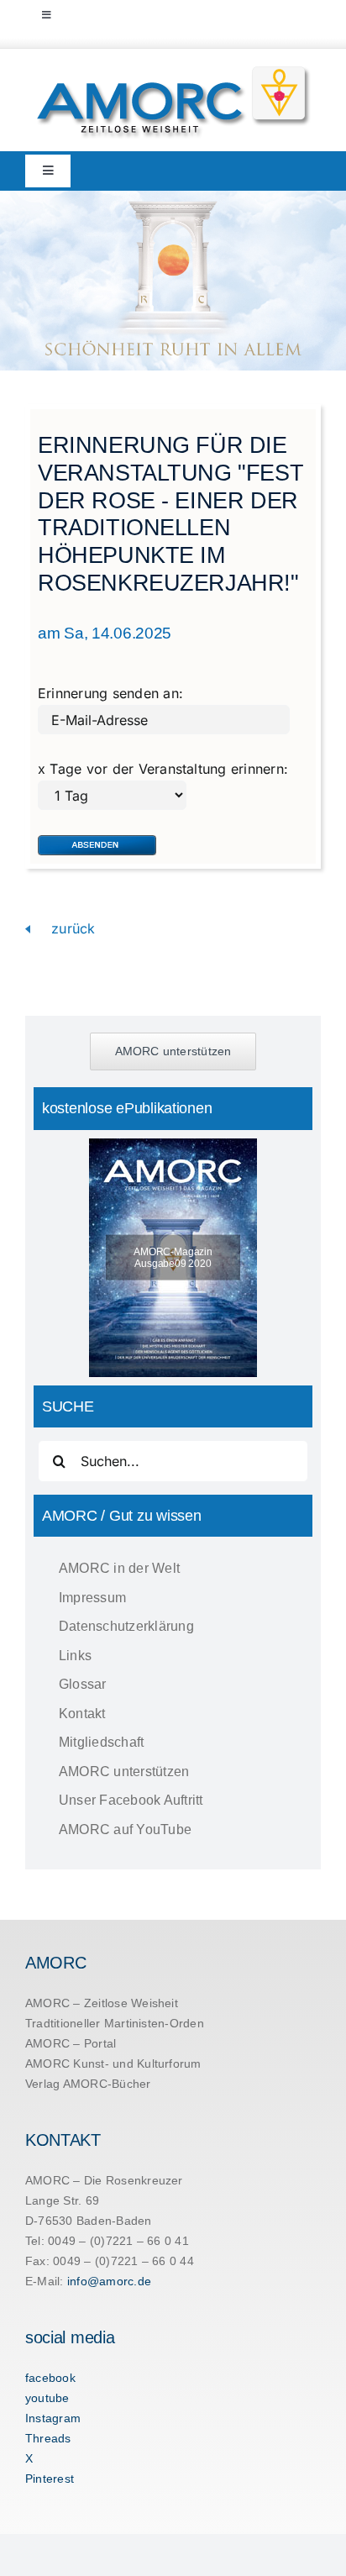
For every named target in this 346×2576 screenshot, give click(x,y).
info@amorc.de (109, 2281)
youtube (47, 2398)
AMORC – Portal (71, 2043)
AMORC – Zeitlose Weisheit (102, 2003)
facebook (50, 2378)
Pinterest (50, 2479)
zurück (71, 928)
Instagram (53, 2418)
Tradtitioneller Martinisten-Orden (115, 2023)
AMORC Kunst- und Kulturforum (113, 2063)
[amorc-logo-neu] (173, 70)
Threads (48, 2438)
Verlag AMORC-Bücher (88, 2084)
